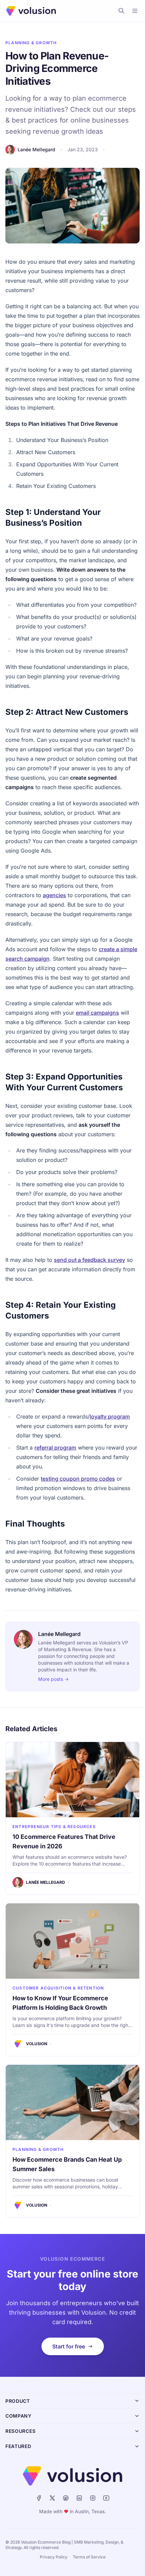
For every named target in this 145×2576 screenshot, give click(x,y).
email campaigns (97, 1013)
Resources (20, 2431)
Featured (18, 2446)
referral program (55, 1448)
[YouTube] (106, 2498)
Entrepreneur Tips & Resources (54, 1827)
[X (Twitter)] (52, 2498)
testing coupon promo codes (78, 1479)
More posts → (53, 1679)
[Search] (121, 11)
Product (18, 2401)
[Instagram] (93, 2498)
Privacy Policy (54, 2557)
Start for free (69, 2346)
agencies (54, 895)
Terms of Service (89, 2557)
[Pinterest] (66, 2498)
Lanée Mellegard (36, 149)
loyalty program (110, 1416)
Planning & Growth (31, 43)
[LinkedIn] (79, 2498)
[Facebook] (39, 2498)
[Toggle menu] (135, 11)
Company (19, 2416)
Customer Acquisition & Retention (58, 1988)
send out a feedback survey (90, 1260)
